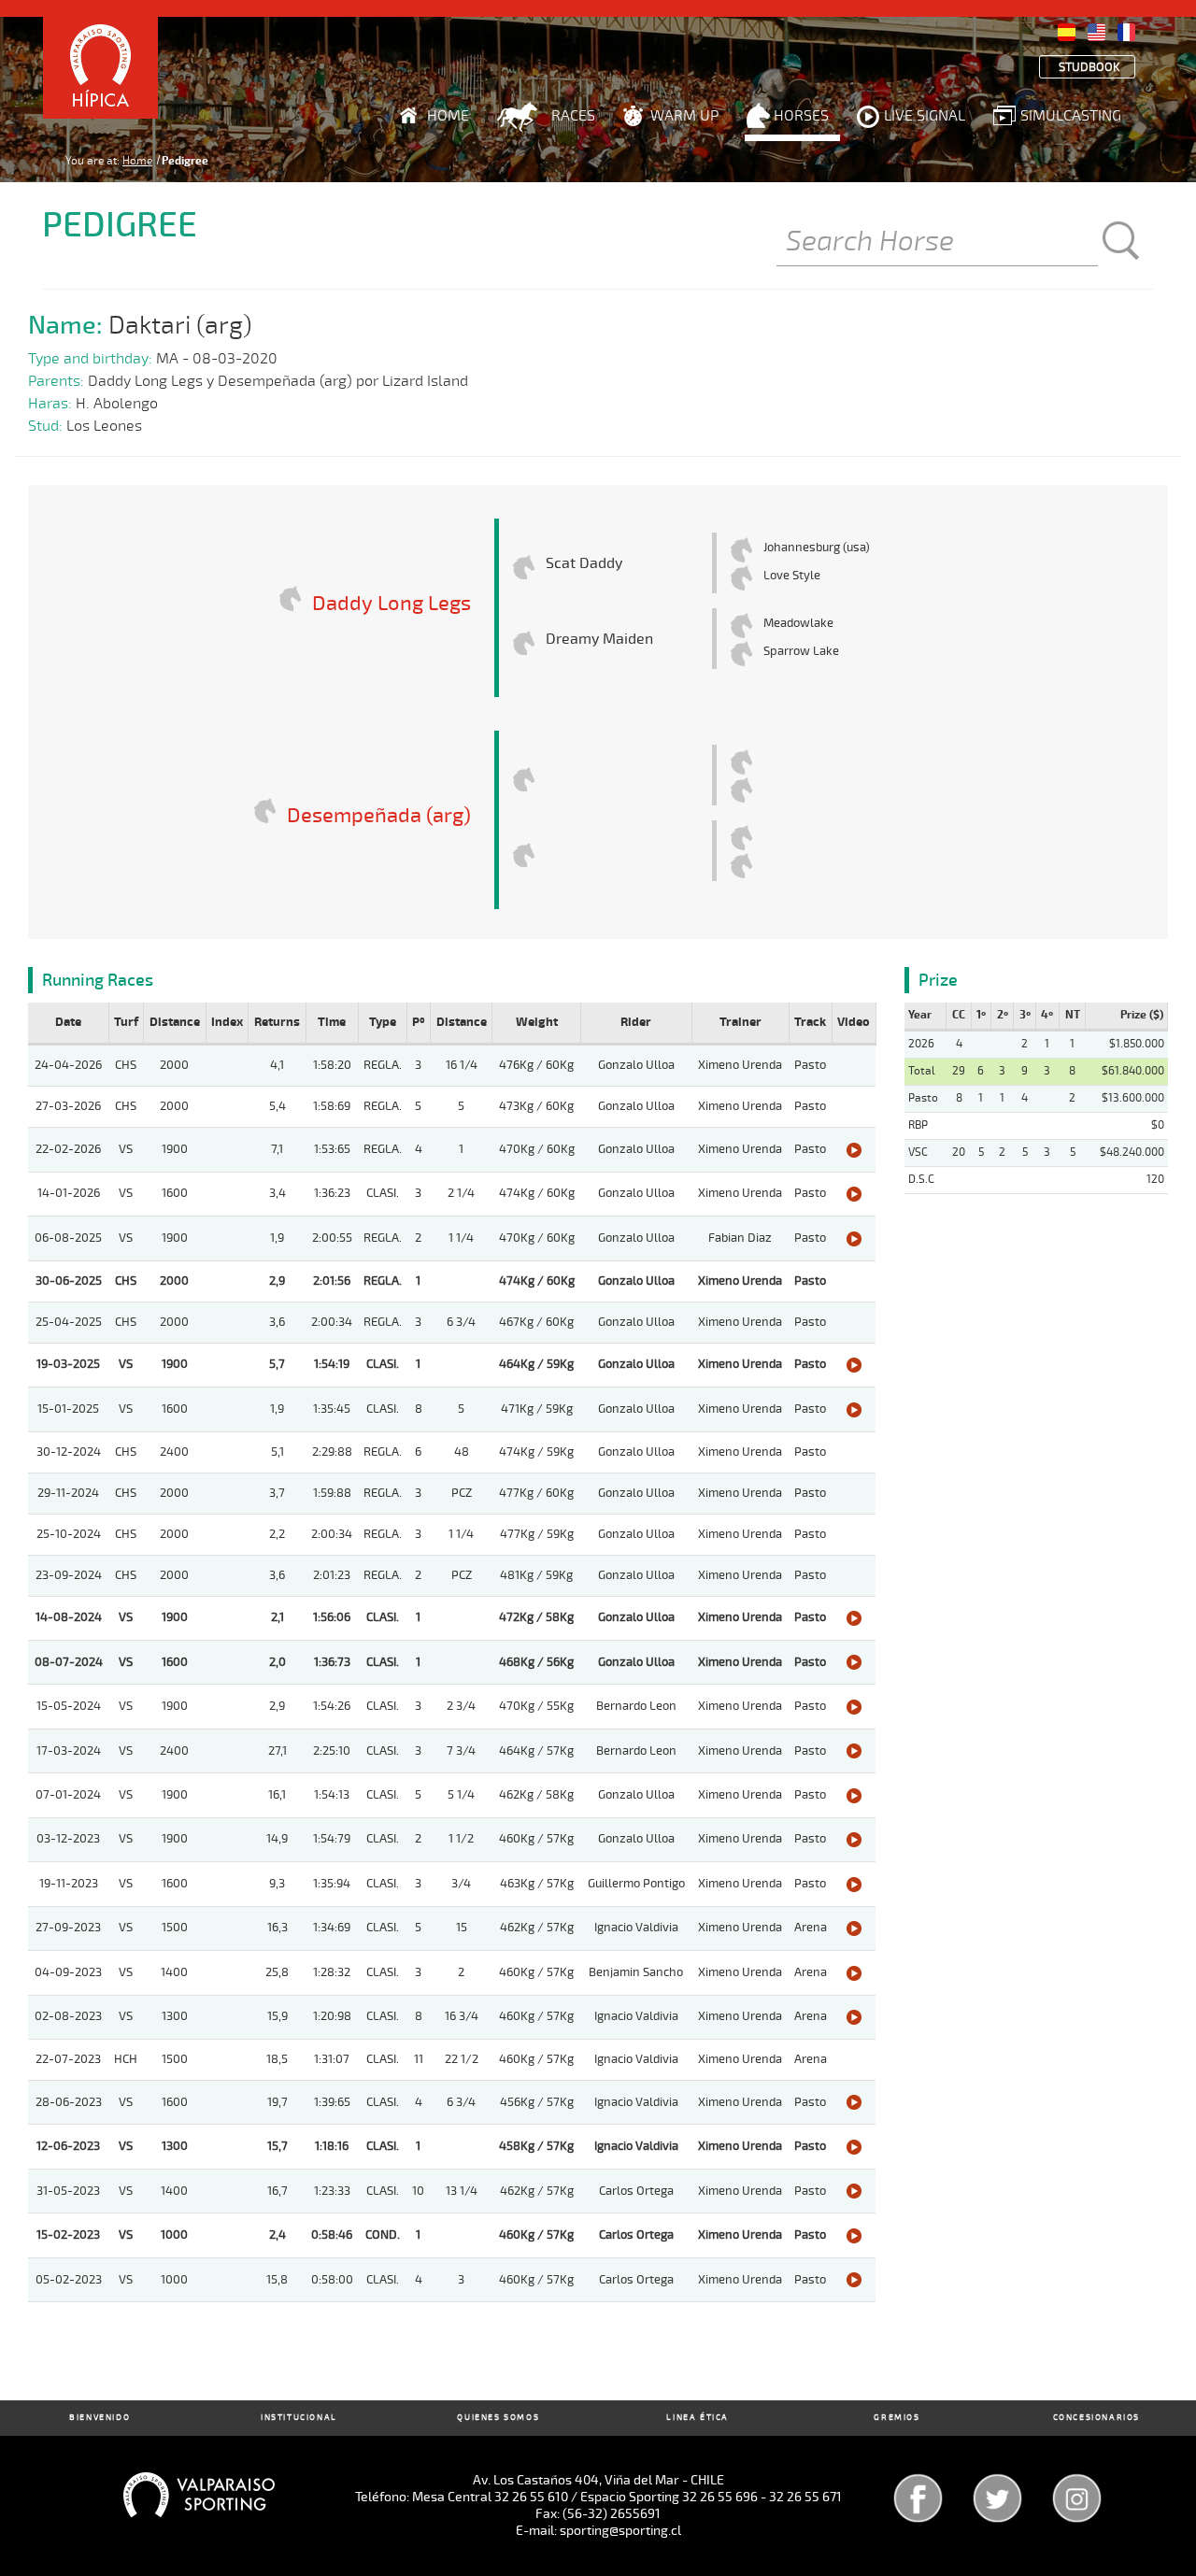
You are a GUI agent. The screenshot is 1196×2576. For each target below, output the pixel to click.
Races (573, 116)
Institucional (299, 2418)
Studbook (1089, 68)
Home (448, 116)
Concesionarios (1096, 2418)
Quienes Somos (498, 2418)
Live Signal (925, 116)
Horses (801, 116)
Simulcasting (1071, 116)
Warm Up (684, 116)
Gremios (897, 2418)
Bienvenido (100, 2418)
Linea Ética (698, 2418)
